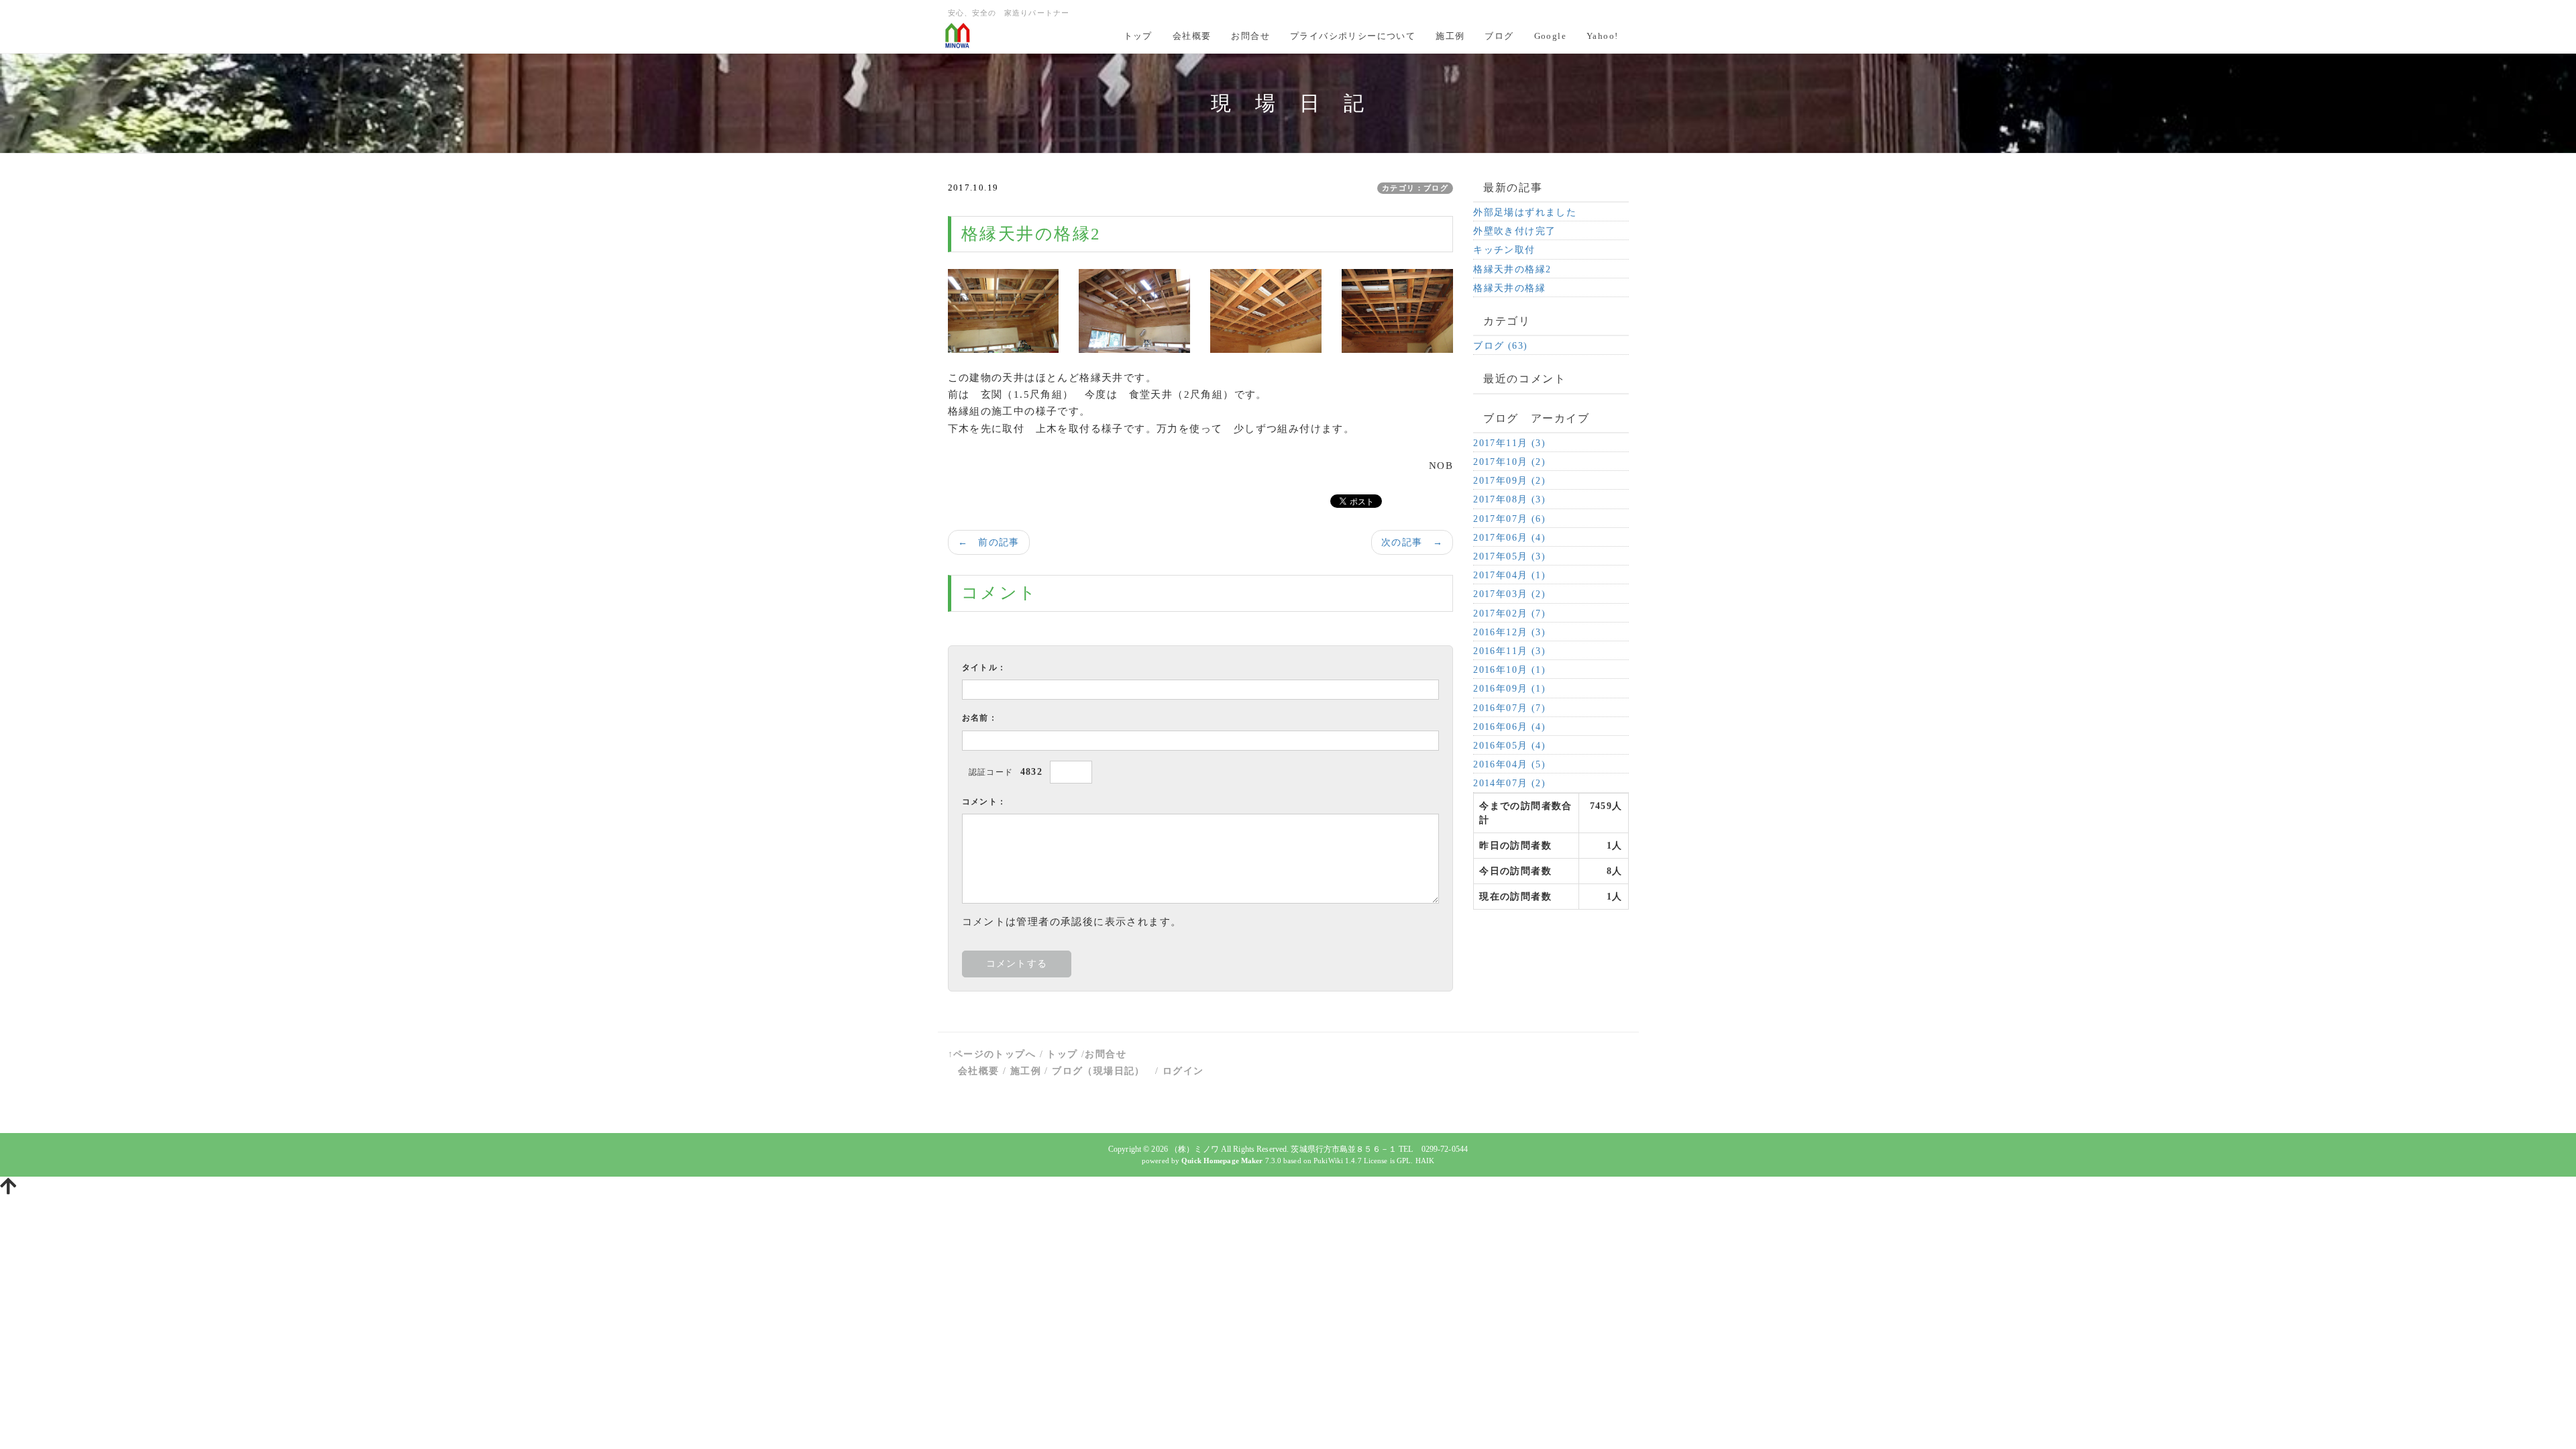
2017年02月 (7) (1509, 613)
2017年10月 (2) (1509, 462)
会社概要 (1192, 36)
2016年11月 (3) (1509, 651)
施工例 (1450, 36)
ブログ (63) (1500, 346)
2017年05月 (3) (1509, 556)
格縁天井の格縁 (1509, 288)
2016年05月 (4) (1509, 746)
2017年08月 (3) (1509, 499)
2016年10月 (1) (1509, 670)
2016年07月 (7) (1509, 708)
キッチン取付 (1504, 250)
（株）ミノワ (1194, 1149)
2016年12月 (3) (1509, 632)
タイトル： (984, 667)
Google (1550, 36)
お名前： (980, 718)
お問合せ (1250, 36)
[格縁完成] (1266, 310)
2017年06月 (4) (1509, 538)
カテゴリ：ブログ (1415, 188)
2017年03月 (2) (1509, 594)
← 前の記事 (989, 542)
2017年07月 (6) (1509, 519)
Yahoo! (1602, 36)
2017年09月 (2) (1509, 481)
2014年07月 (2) (1509, 783)
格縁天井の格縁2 (1512, 269)
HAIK (1425, 1161)
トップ (1138, 36)
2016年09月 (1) (1509, 689)
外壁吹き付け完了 (1514, 231)
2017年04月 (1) (1509, 575)
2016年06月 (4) (1509, 727)
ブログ (1499, 36)
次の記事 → (1412, 542)
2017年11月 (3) (1509, 443)
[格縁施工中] (1004, 310)
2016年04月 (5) (1509, 764)
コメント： (984, 802)
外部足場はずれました (1525, 212)
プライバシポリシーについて (1353, 36)
